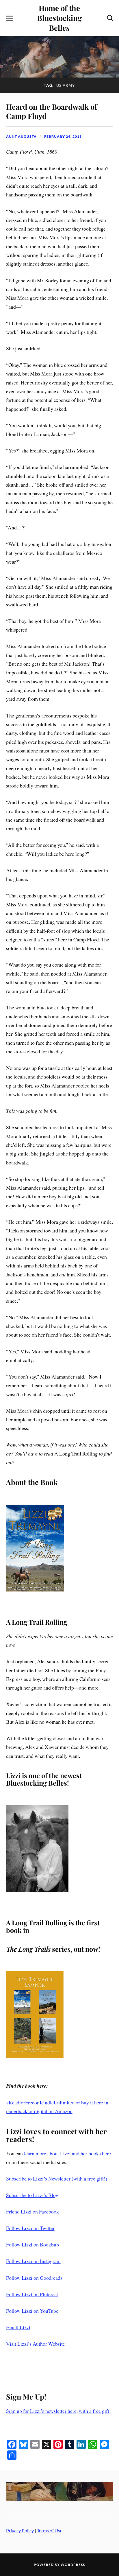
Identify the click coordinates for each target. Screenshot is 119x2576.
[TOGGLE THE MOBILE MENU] (10, 18)
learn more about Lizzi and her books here (67, 2153)
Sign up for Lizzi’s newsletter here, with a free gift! (58, 2411)
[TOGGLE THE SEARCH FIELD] (109, 18)
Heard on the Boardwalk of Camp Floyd (52, 111)
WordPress (73, 2565)
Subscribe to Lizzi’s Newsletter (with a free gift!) (57, 2178)
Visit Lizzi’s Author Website (36, 2344)
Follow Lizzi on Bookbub (32, 2244)
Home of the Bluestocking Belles (59, 18)
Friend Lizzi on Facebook (32, 2211)
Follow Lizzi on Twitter (30, 2228)
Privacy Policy (20, 2530)
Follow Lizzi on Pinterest (32, 2294)
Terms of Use (50, 2530)
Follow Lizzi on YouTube (32, 2311)
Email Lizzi (18, 2327)
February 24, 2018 (63, 136)
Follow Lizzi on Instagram (33, 2261)
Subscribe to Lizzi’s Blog (32, 2195)
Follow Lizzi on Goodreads (34, 2278)
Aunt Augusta (21, 136)
